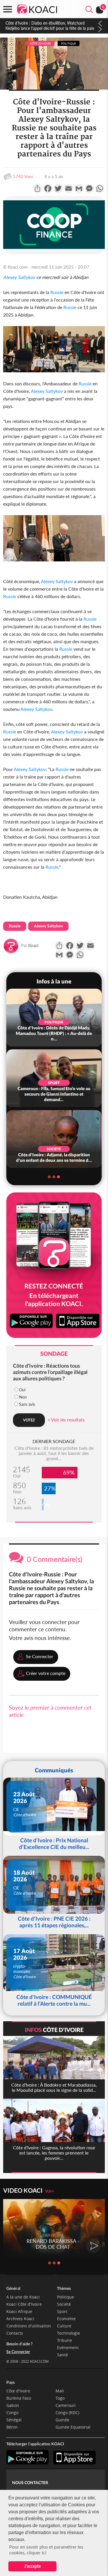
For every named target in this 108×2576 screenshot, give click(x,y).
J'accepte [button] (32, 2566)
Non (23, 1397)
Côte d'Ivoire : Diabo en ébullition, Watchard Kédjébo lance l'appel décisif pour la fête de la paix (50, 26)
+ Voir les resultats (66, 1420)
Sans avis (27, 1404)
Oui (22, 1390)
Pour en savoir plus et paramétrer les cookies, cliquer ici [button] (46, 2550)
